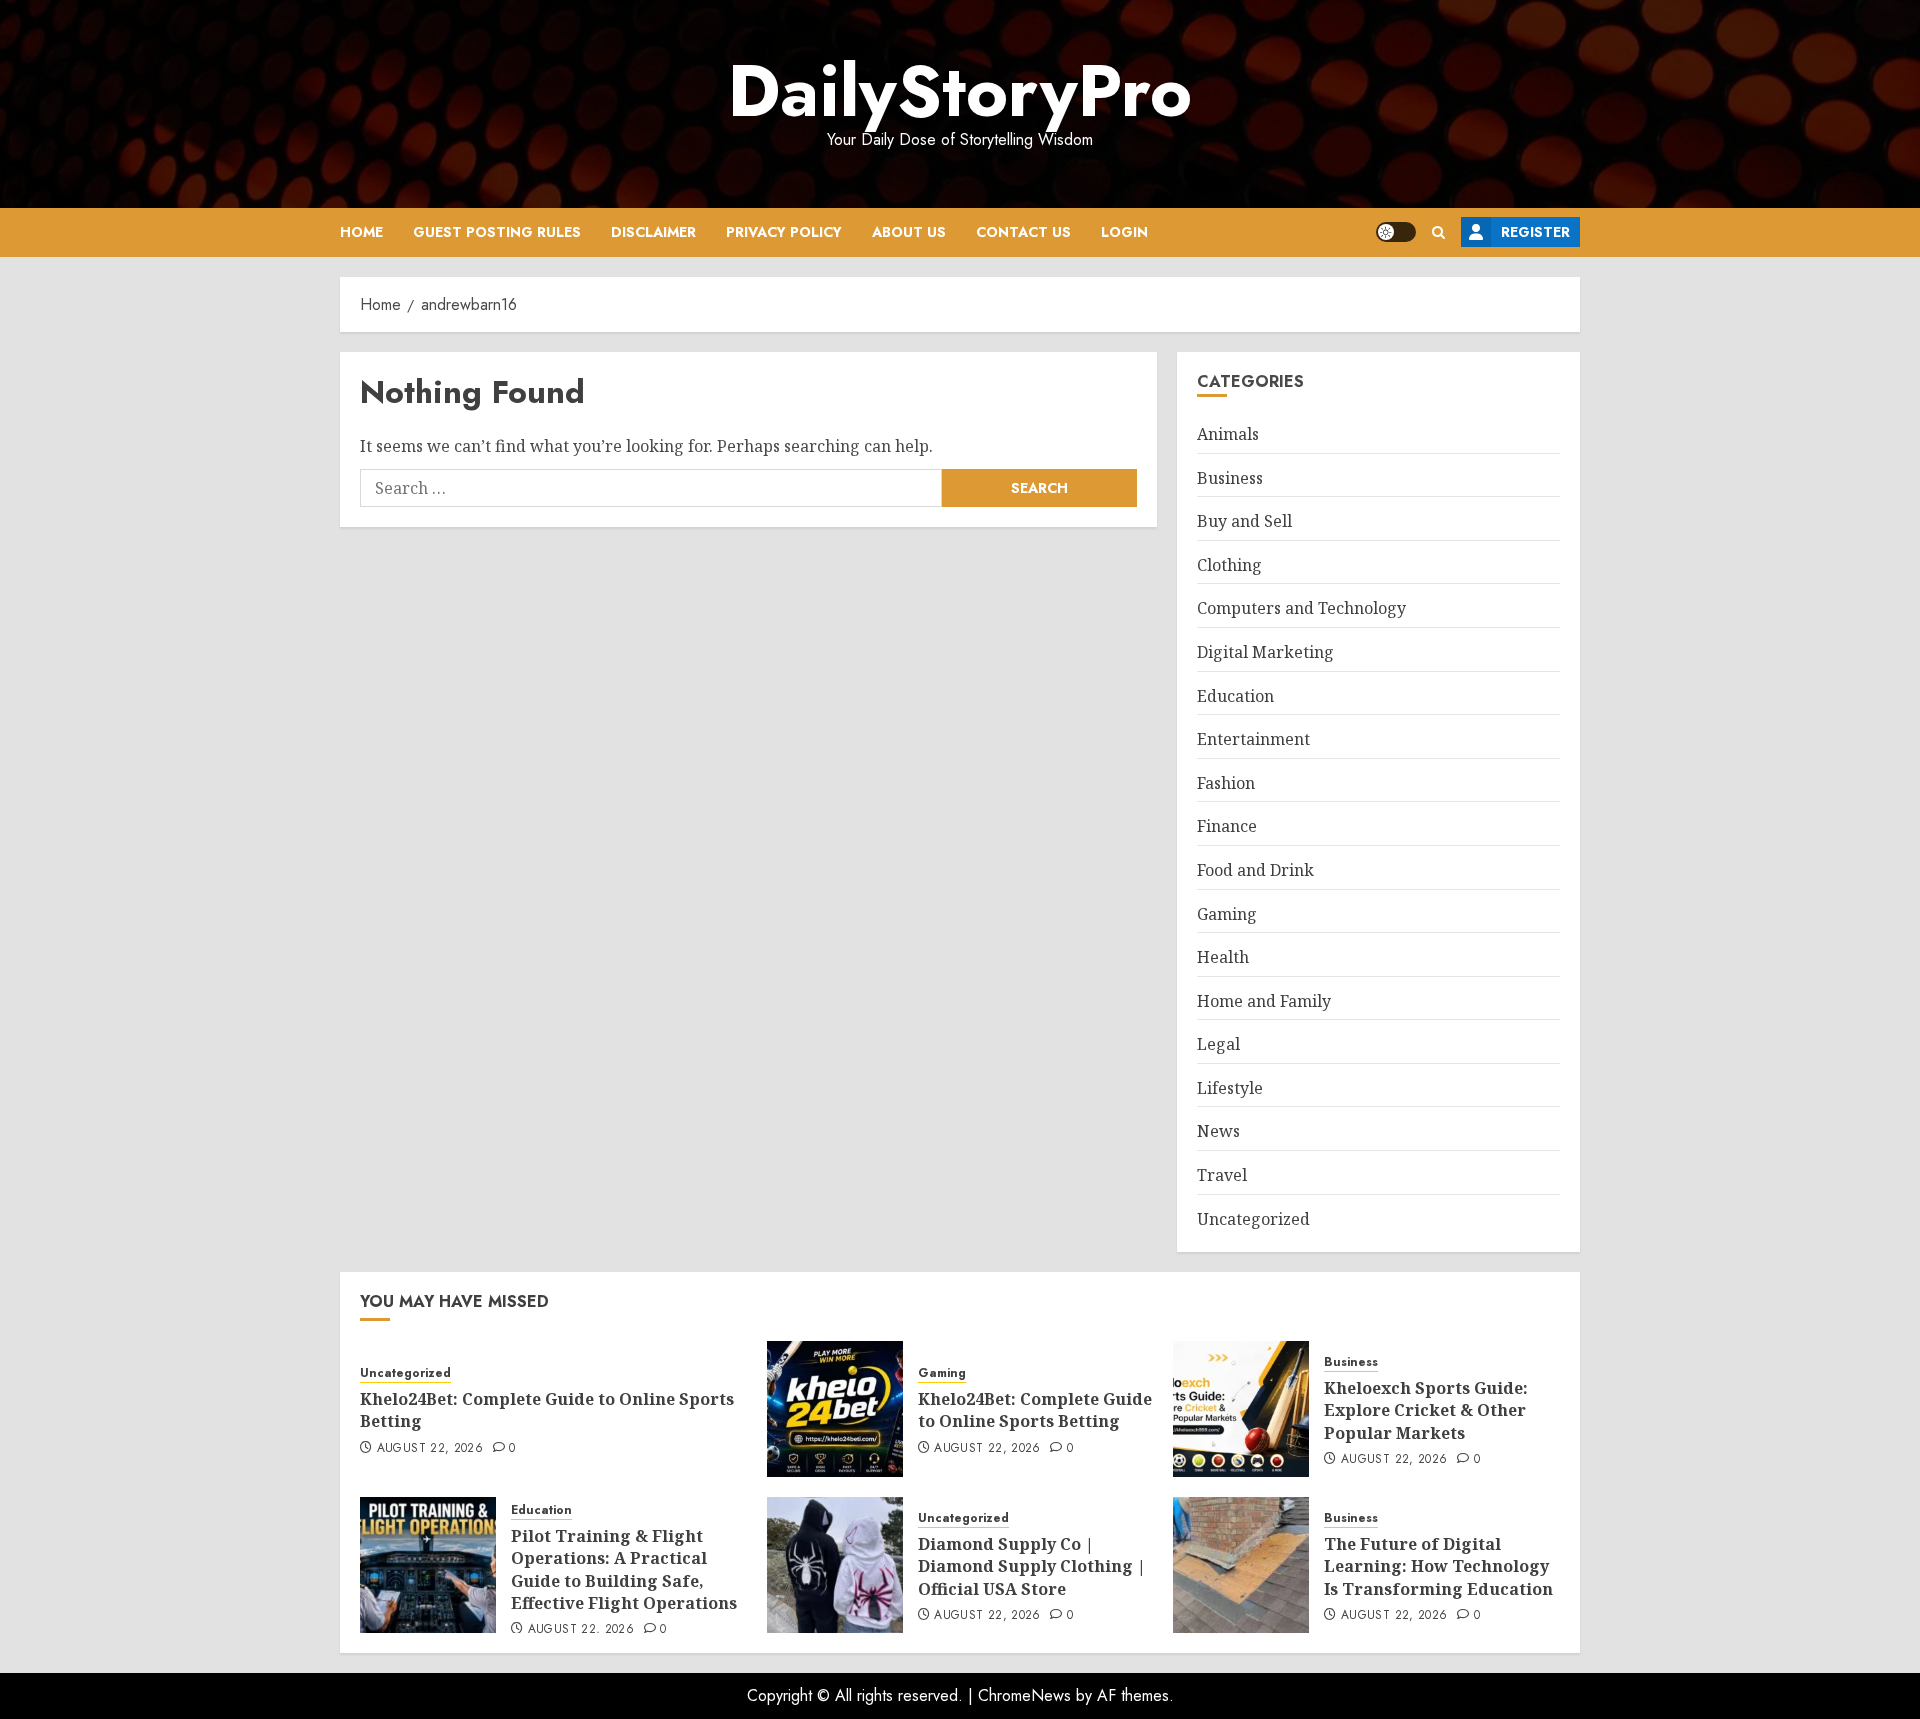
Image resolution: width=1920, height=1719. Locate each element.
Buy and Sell (1244, 521)
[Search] (1438, 232)
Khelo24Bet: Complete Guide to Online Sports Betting (547, 1410)
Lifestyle (1230, 1088)
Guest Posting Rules (497, 232)
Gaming (1227, 914)
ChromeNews (1024, 1695)
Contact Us (1023, 232)
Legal (1218, 1044)
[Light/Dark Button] (1396, 232)
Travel (1222, 1175)
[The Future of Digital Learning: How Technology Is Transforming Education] (1241, 1565)
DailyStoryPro (960, 91)
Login (1124, 232)
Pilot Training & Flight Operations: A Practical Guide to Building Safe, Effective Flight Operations (624, 1569)
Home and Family (1264, 1001)
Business (1230, 478)
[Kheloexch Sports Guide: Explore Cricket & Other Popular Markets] (1241, 1409)
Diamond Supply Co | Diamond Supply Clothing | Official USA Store (1032, 1566)
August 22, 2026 (430, 1449)
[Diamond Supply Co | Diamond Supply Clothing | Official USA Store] (835, 1565)
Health (1223, 957)
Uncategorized (1253, 1219)
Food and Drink (1255, 870)
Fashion (1226, 783)
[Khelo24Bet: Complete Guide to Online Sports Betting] (835, 1409)
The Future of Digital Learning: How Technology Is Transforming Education (1438, 1566)
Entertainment (1253, 739)
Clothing (1229, 565)
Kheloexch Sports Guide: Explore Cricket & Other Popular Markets (1426, 1410)
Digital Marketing (1265, 652)
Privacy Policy (784, 232)
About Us (909, 232)
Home (361, 232)
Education (1235, 696)
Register (1535, 232)
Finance (1227, 826)
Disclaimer (653, 232)
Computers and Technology (1301, 608)
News (1218, 1131)
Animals (1228, 434)
